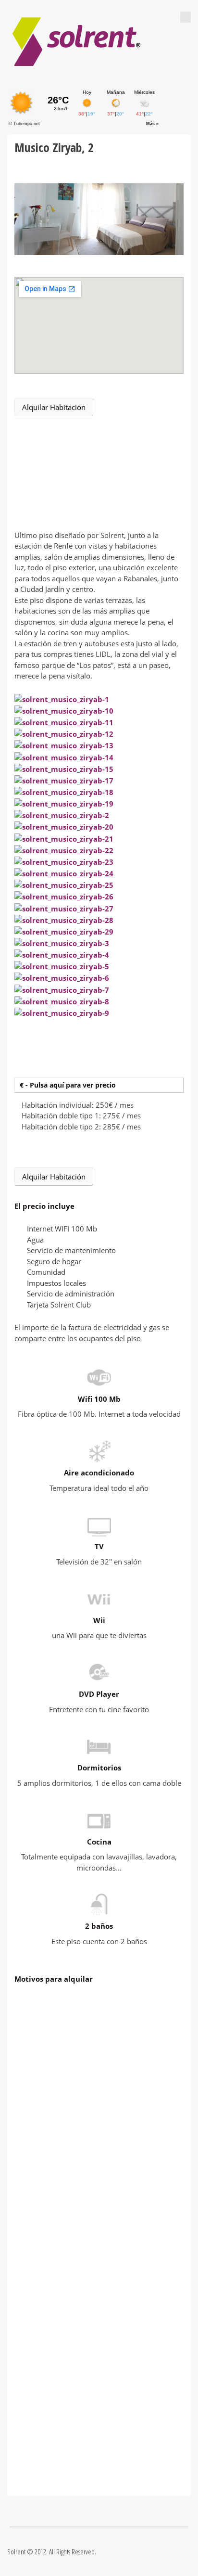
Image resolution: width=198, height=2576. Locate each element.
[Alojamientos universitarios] (77, 42)
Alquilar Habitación (54, 407)
